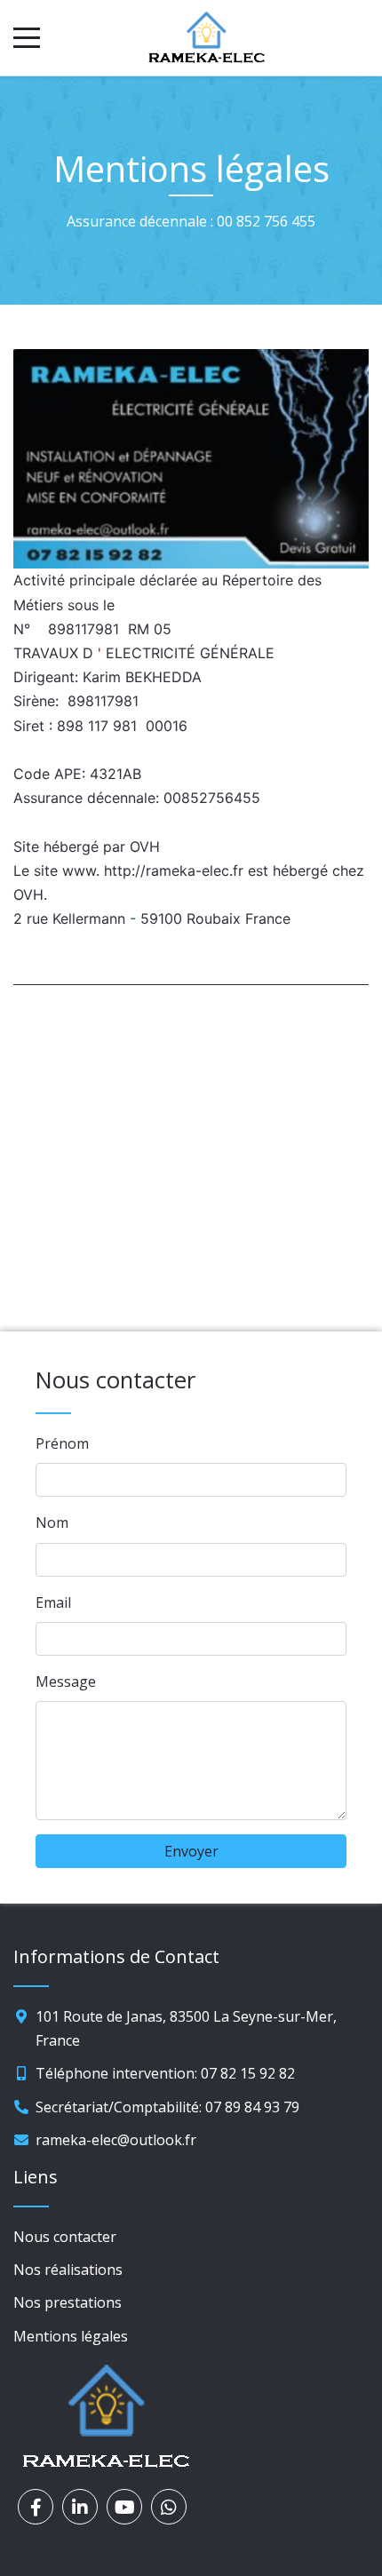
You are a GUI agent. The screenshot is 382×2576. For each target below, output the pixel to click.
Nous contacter (65, 2237)
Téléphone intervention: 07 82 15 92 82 (165, 2073)
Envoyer (191, 1851)
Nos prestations (68, 2302)
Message (66, 1682)
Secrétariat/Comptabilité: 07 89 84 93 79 (167, 2107)
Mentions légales (71, 2336)
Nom (52, 1523)
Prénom (62, 1443)
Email (53, 1602)
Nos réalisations (68, 2270)
